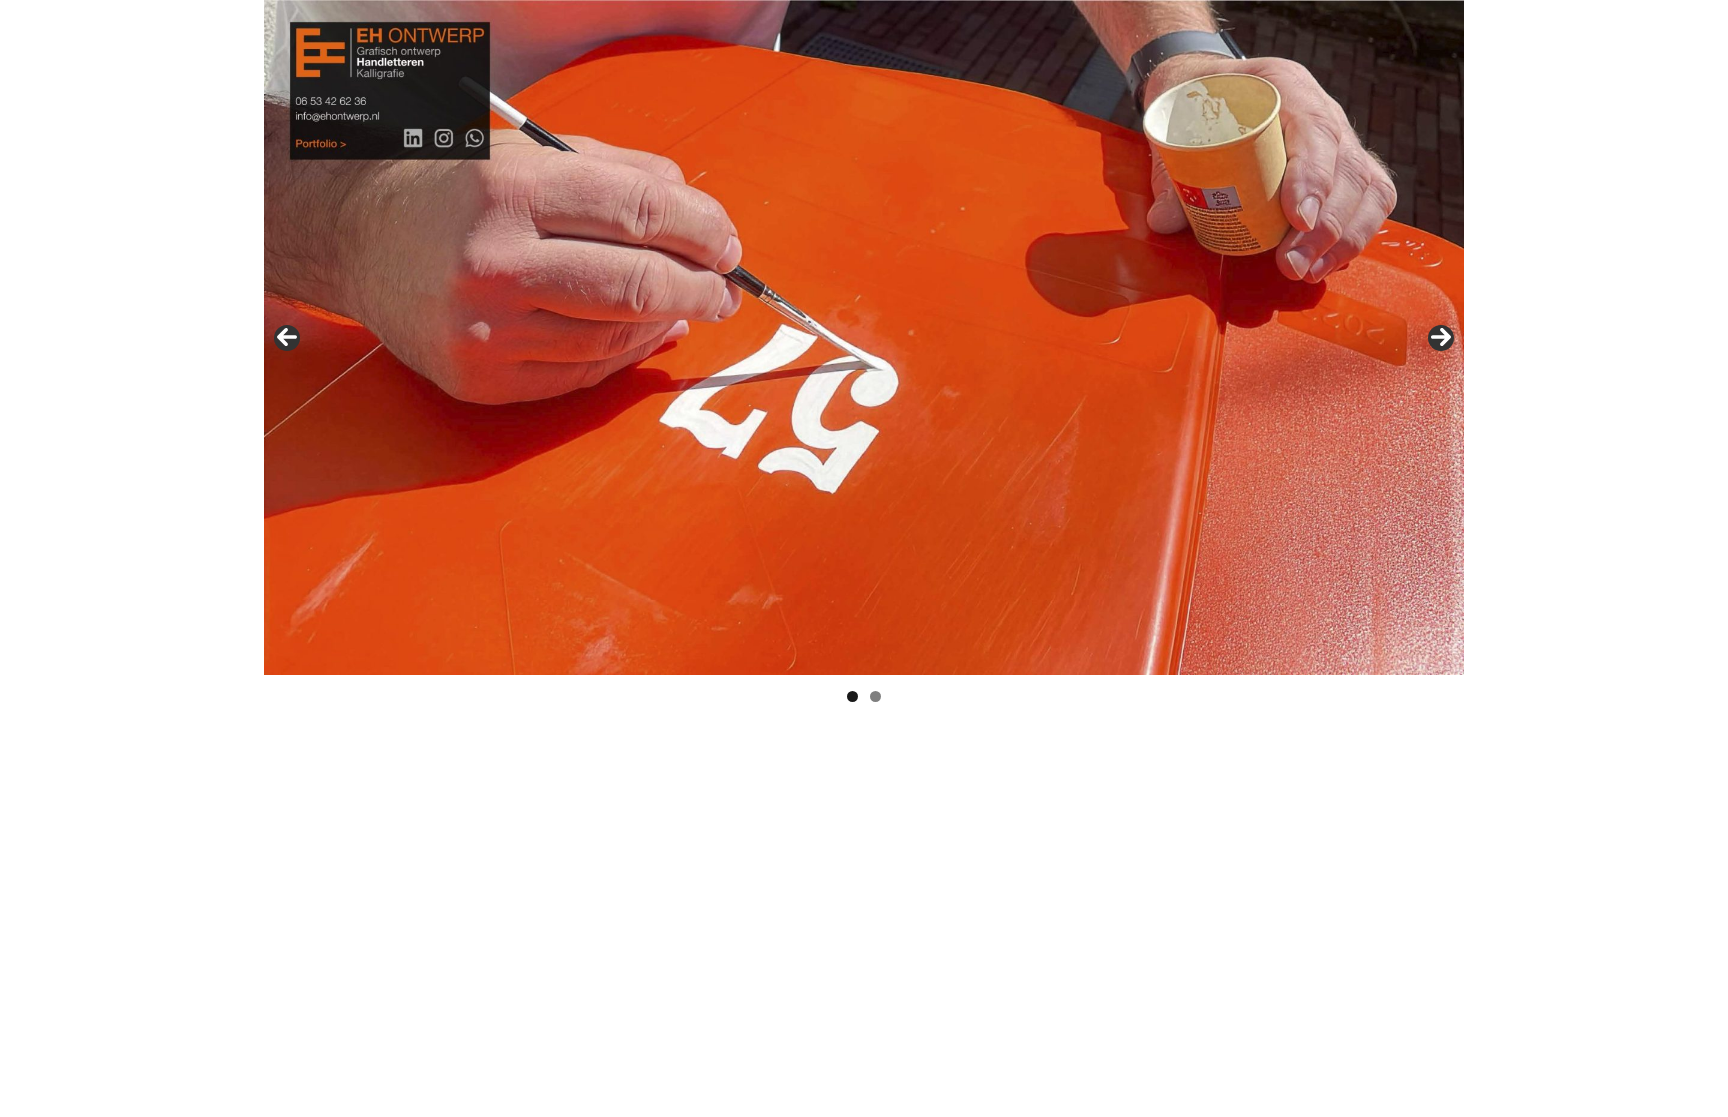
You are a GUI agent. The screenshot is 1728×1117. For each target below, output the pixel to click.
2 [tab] (875, 696)
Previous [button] (287, 338)
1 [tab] (852, 696)
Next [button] (1441, 338)
